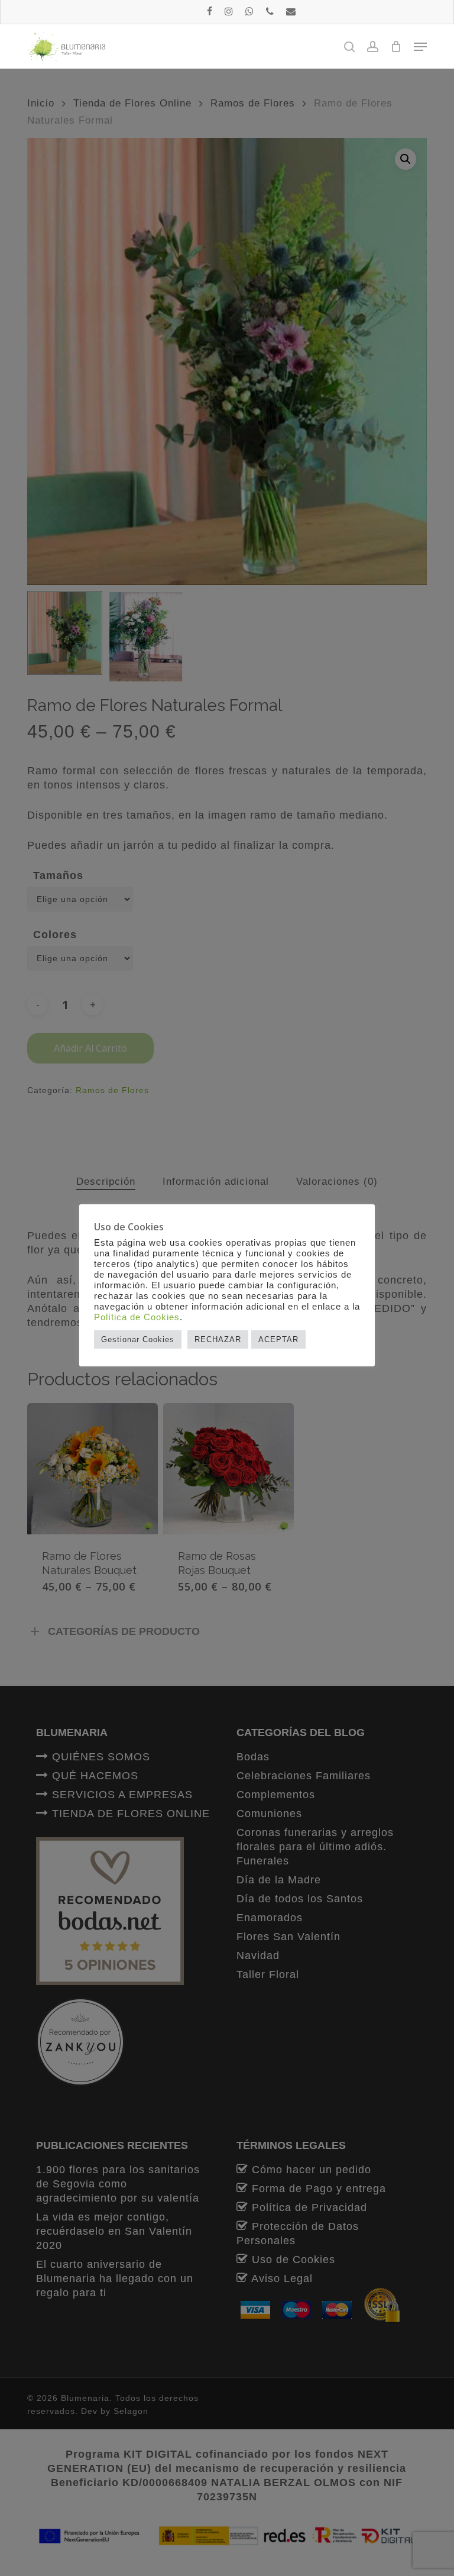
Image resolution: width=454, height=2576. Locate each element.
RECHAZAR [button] (218, 1339)
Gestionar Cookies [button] (138, 1339)
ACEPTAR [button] (278, 1339)
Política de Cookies (137, 1317)
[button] (420, 47)
